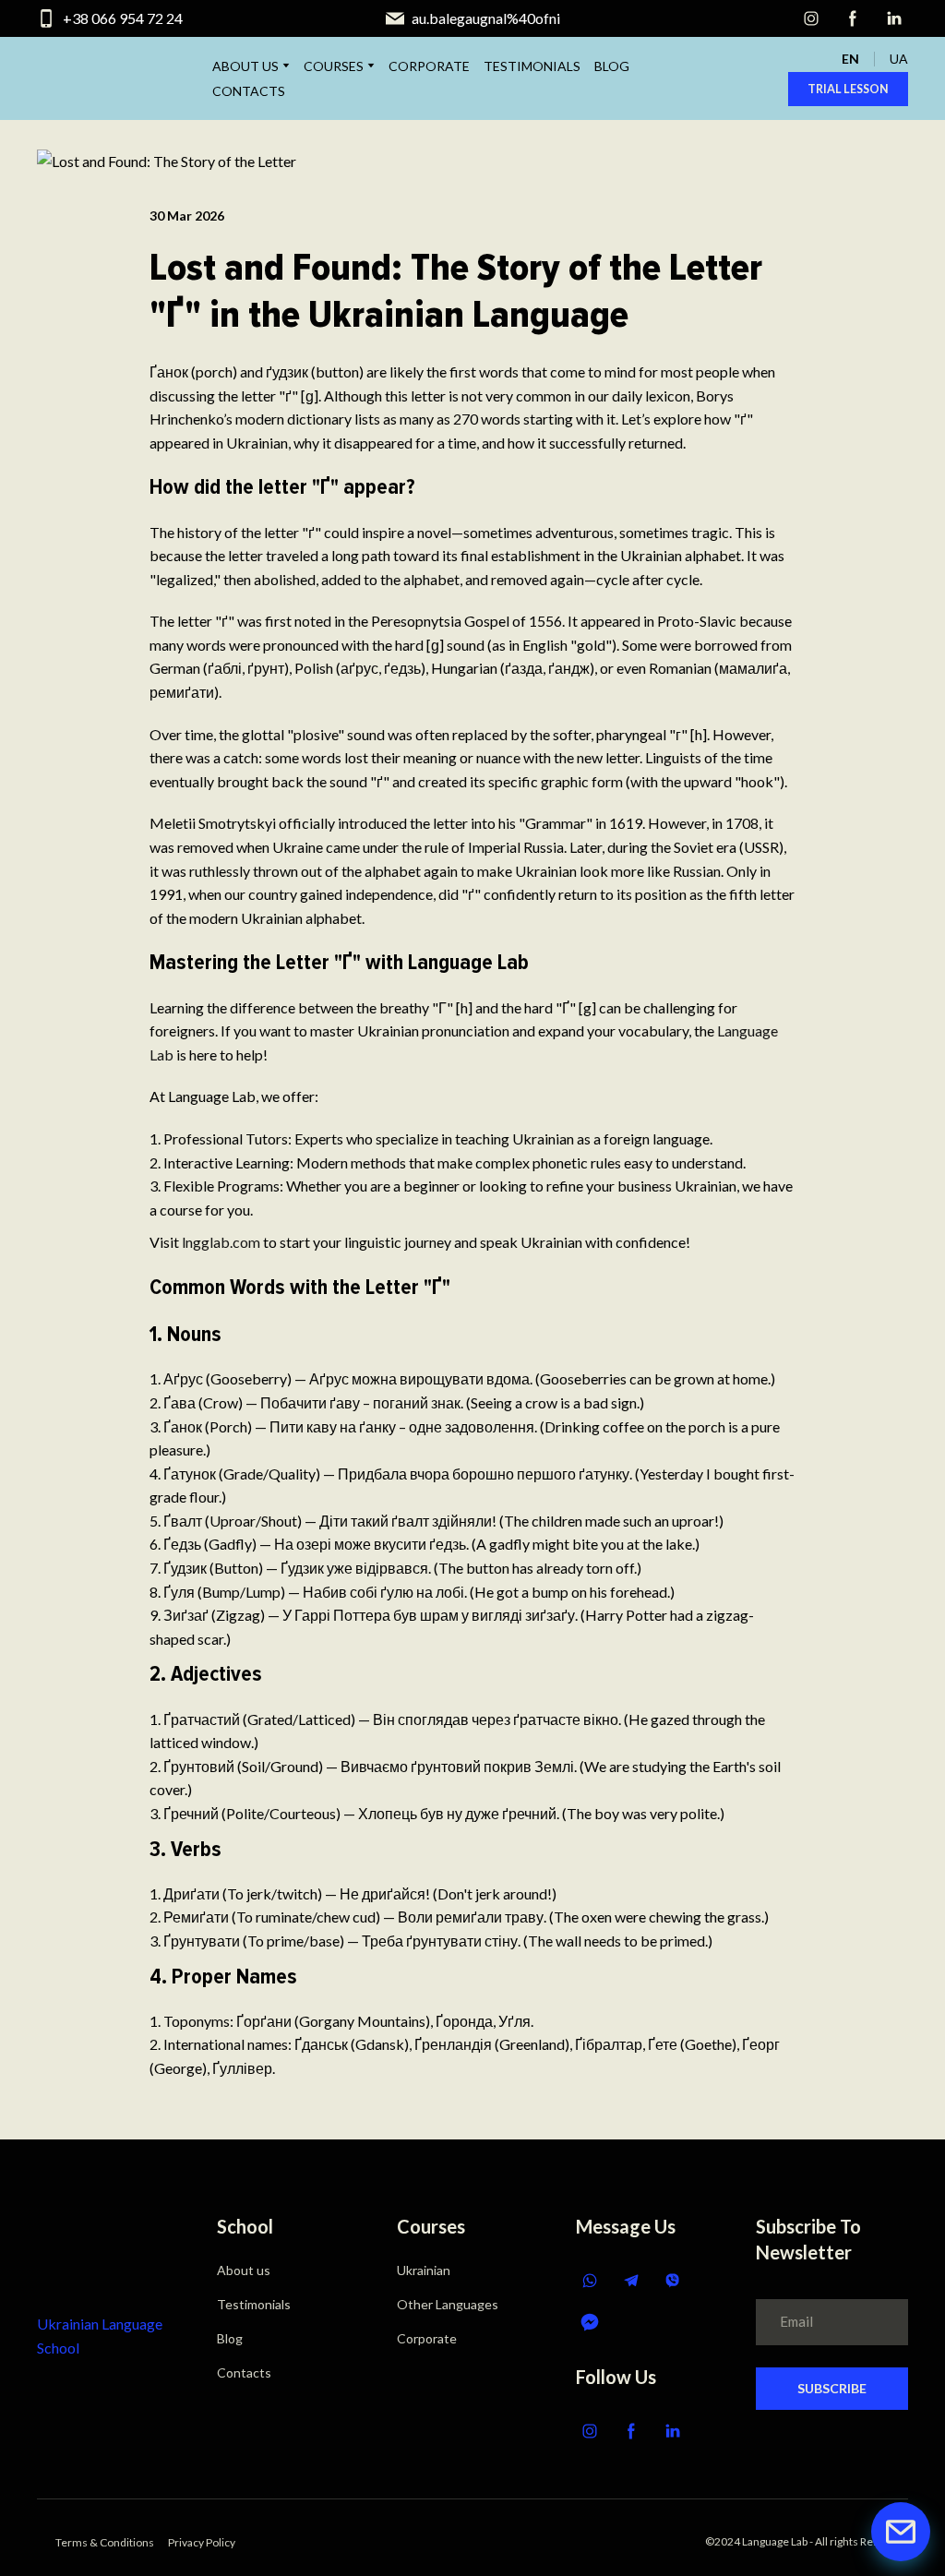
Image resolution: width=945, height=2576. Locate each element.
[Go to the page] (98, 2249)
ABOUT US (245, 66)
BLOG (612, 66)
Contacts (244, 2372)
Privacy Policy (202, 2542)
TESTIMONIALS (532, 66)
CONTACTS (249, 91)
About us (244, 2270)
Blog (230, 2338)
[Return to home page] (84, 78)
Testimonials (254, 2304)
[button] (811, 18)
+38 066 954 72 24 (123, 18)
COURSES (334, 66)
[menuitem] (850, 59)
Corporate (427, 2338)
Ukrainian (424, 2270)
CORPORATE (429, 66)
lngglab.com (220, 1242)
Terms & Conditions (105, 2542)
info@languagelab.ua (485, 18)
